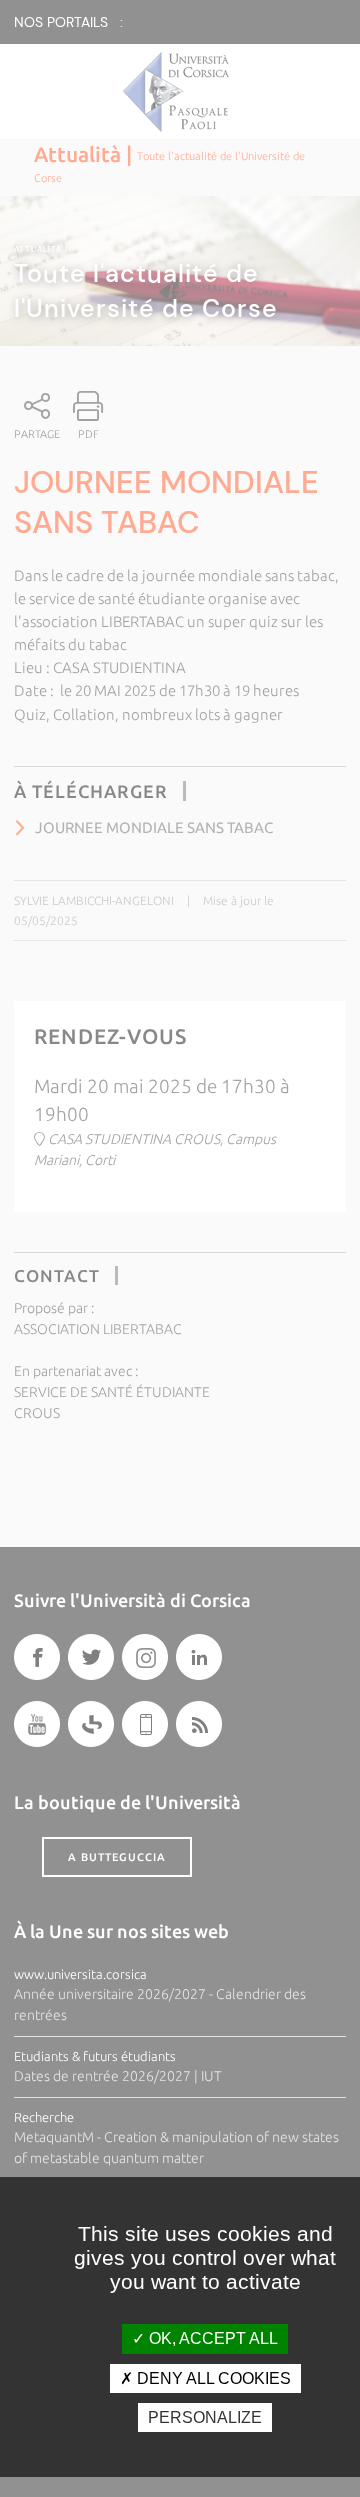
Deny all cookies (212, 2378)
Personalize (205, 2417)
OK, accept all (211, 2338)
